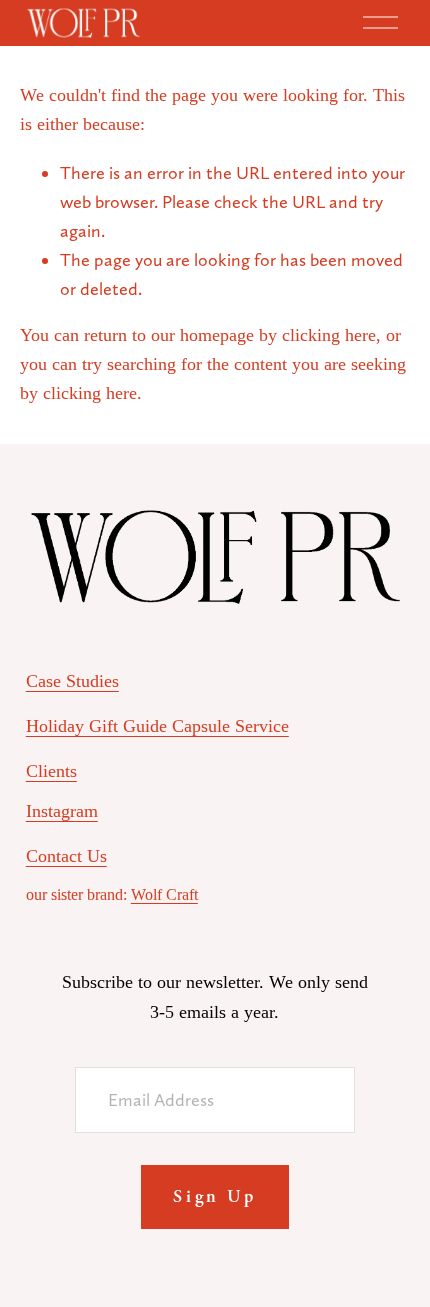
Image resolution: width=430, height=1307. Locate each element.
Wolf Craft (164, 894)
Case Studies (72, 681)
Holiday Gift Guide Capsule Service (157, 726)
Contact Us (66, 856)
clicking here (329, 335)
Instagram (62, 811)
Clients (51, 771)
